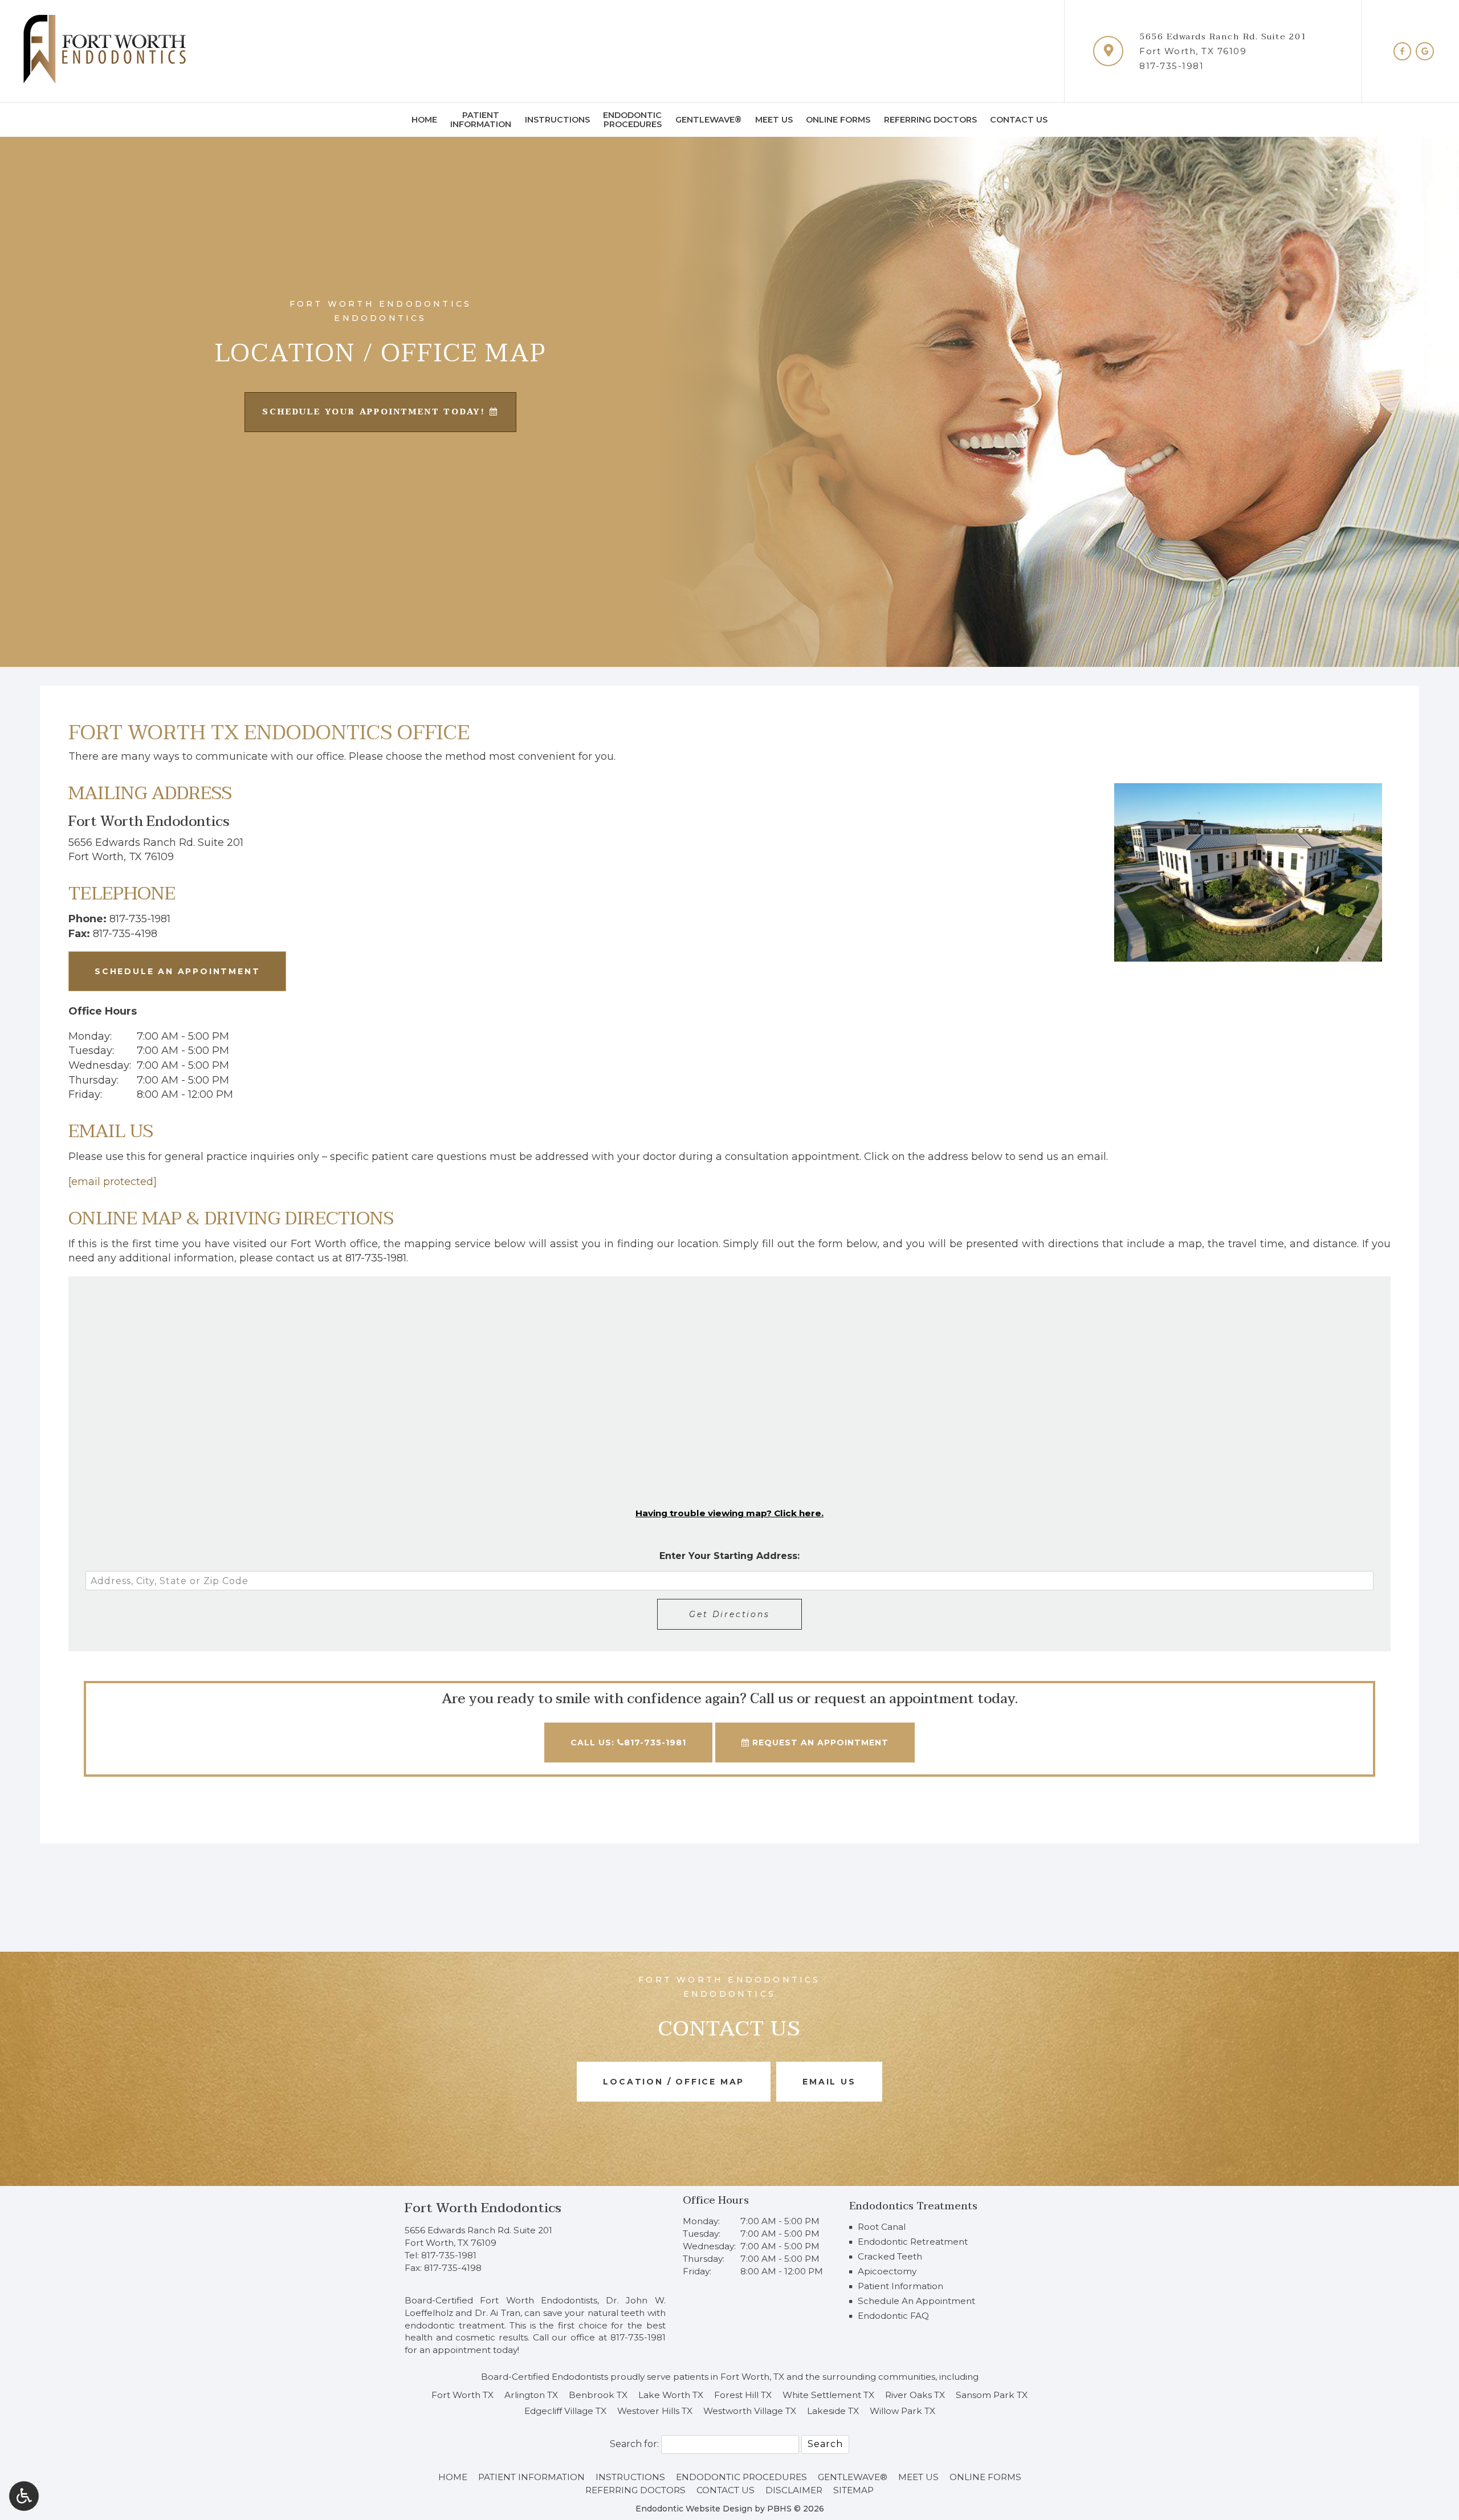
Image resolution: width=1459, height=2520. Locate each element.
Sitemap (853, 2490)
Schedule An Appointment (916, 2301)
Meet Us (774, 120)
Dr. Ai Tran (498, 2313)
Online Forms (838, 120)
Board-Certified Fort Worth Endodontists (501, 2300)
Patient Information (900, 2286)
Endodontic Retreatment (913, 2242)
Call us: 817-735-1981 (628, 1743)
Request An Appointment (819, 1743)
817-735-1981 (1171, 66)
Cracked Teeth (890, 2256)
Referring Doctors (930, 120)
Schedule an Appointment (177, 971)
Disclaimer (794, 2490)
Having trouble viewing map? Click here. (729, 1513)
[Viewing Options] (24, 2496)
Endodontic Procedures (741, 2477)
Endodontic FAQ (893, 2316)
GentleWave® (708, 120)
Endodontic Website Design (694, 2509)
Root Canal (882, 2227)
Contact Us (1019, 120)
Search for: (634, 2444)
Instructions (557, 120)
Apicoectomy (887, 2271)
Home (424, 120)
